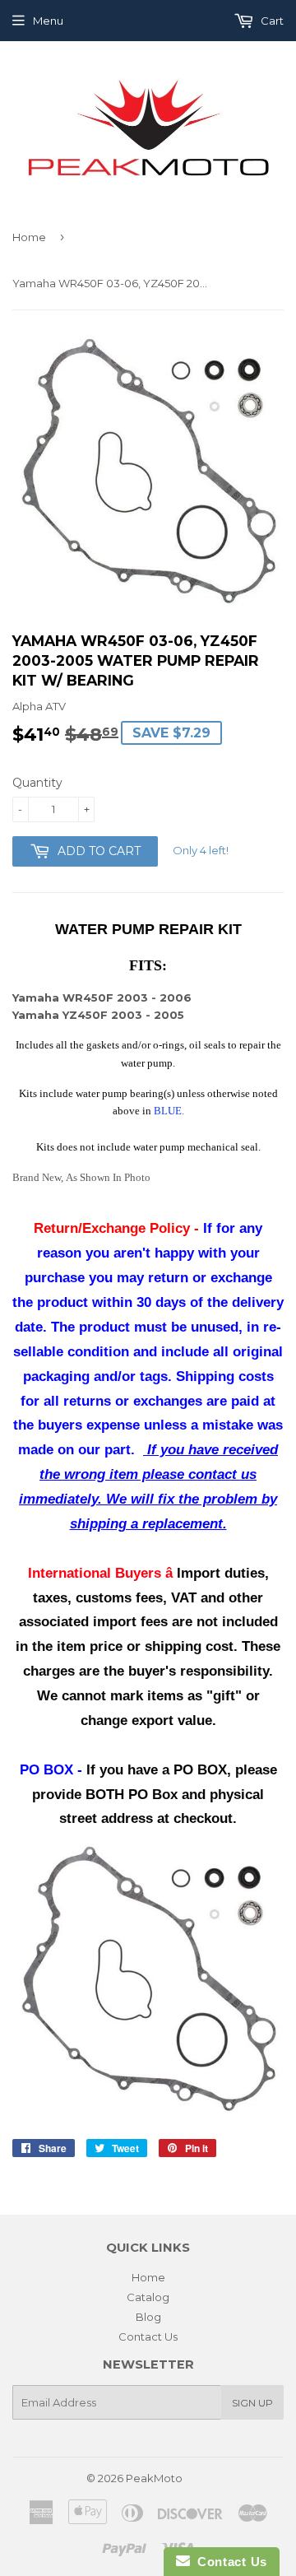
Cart (271, 21)
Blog (148, 2317)
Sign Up (252, 2403)
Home (29, 237)
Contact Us (148, 2337)
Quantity (37, 783)
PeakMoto (154, 2478)
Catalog (148, 2297)
